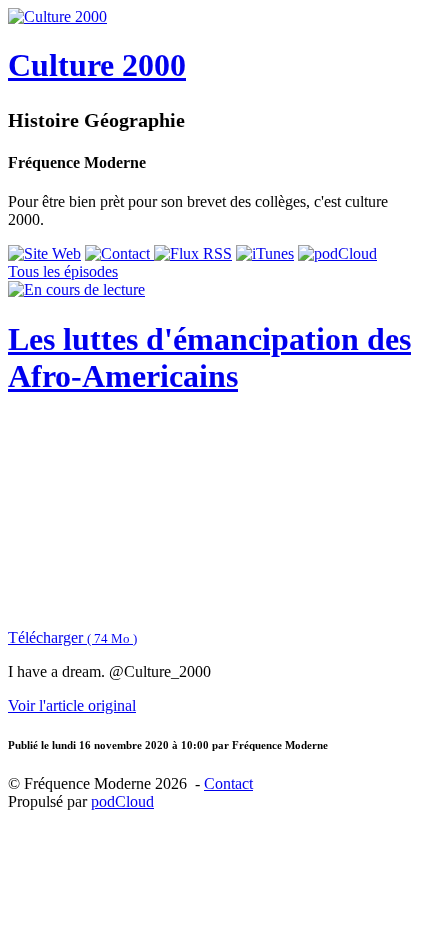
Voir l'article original (72, 705)
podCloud (122, 801)
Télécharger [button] (72, 637)
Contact (228, 783)
